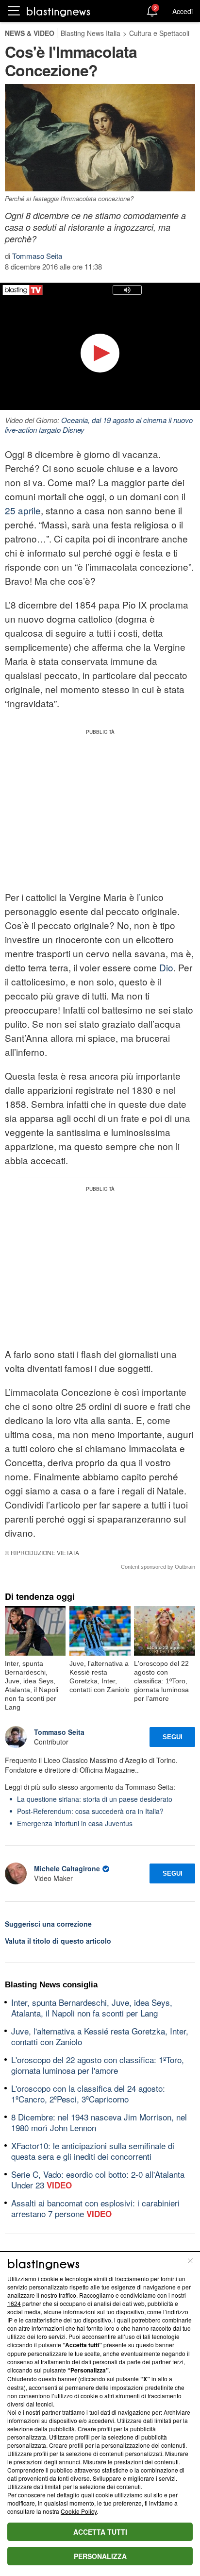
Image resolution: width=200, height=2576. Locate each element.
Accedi (183, 11)
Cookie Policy (79, 2511)
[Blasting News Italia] (58, 11)
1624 (14, 2303)
